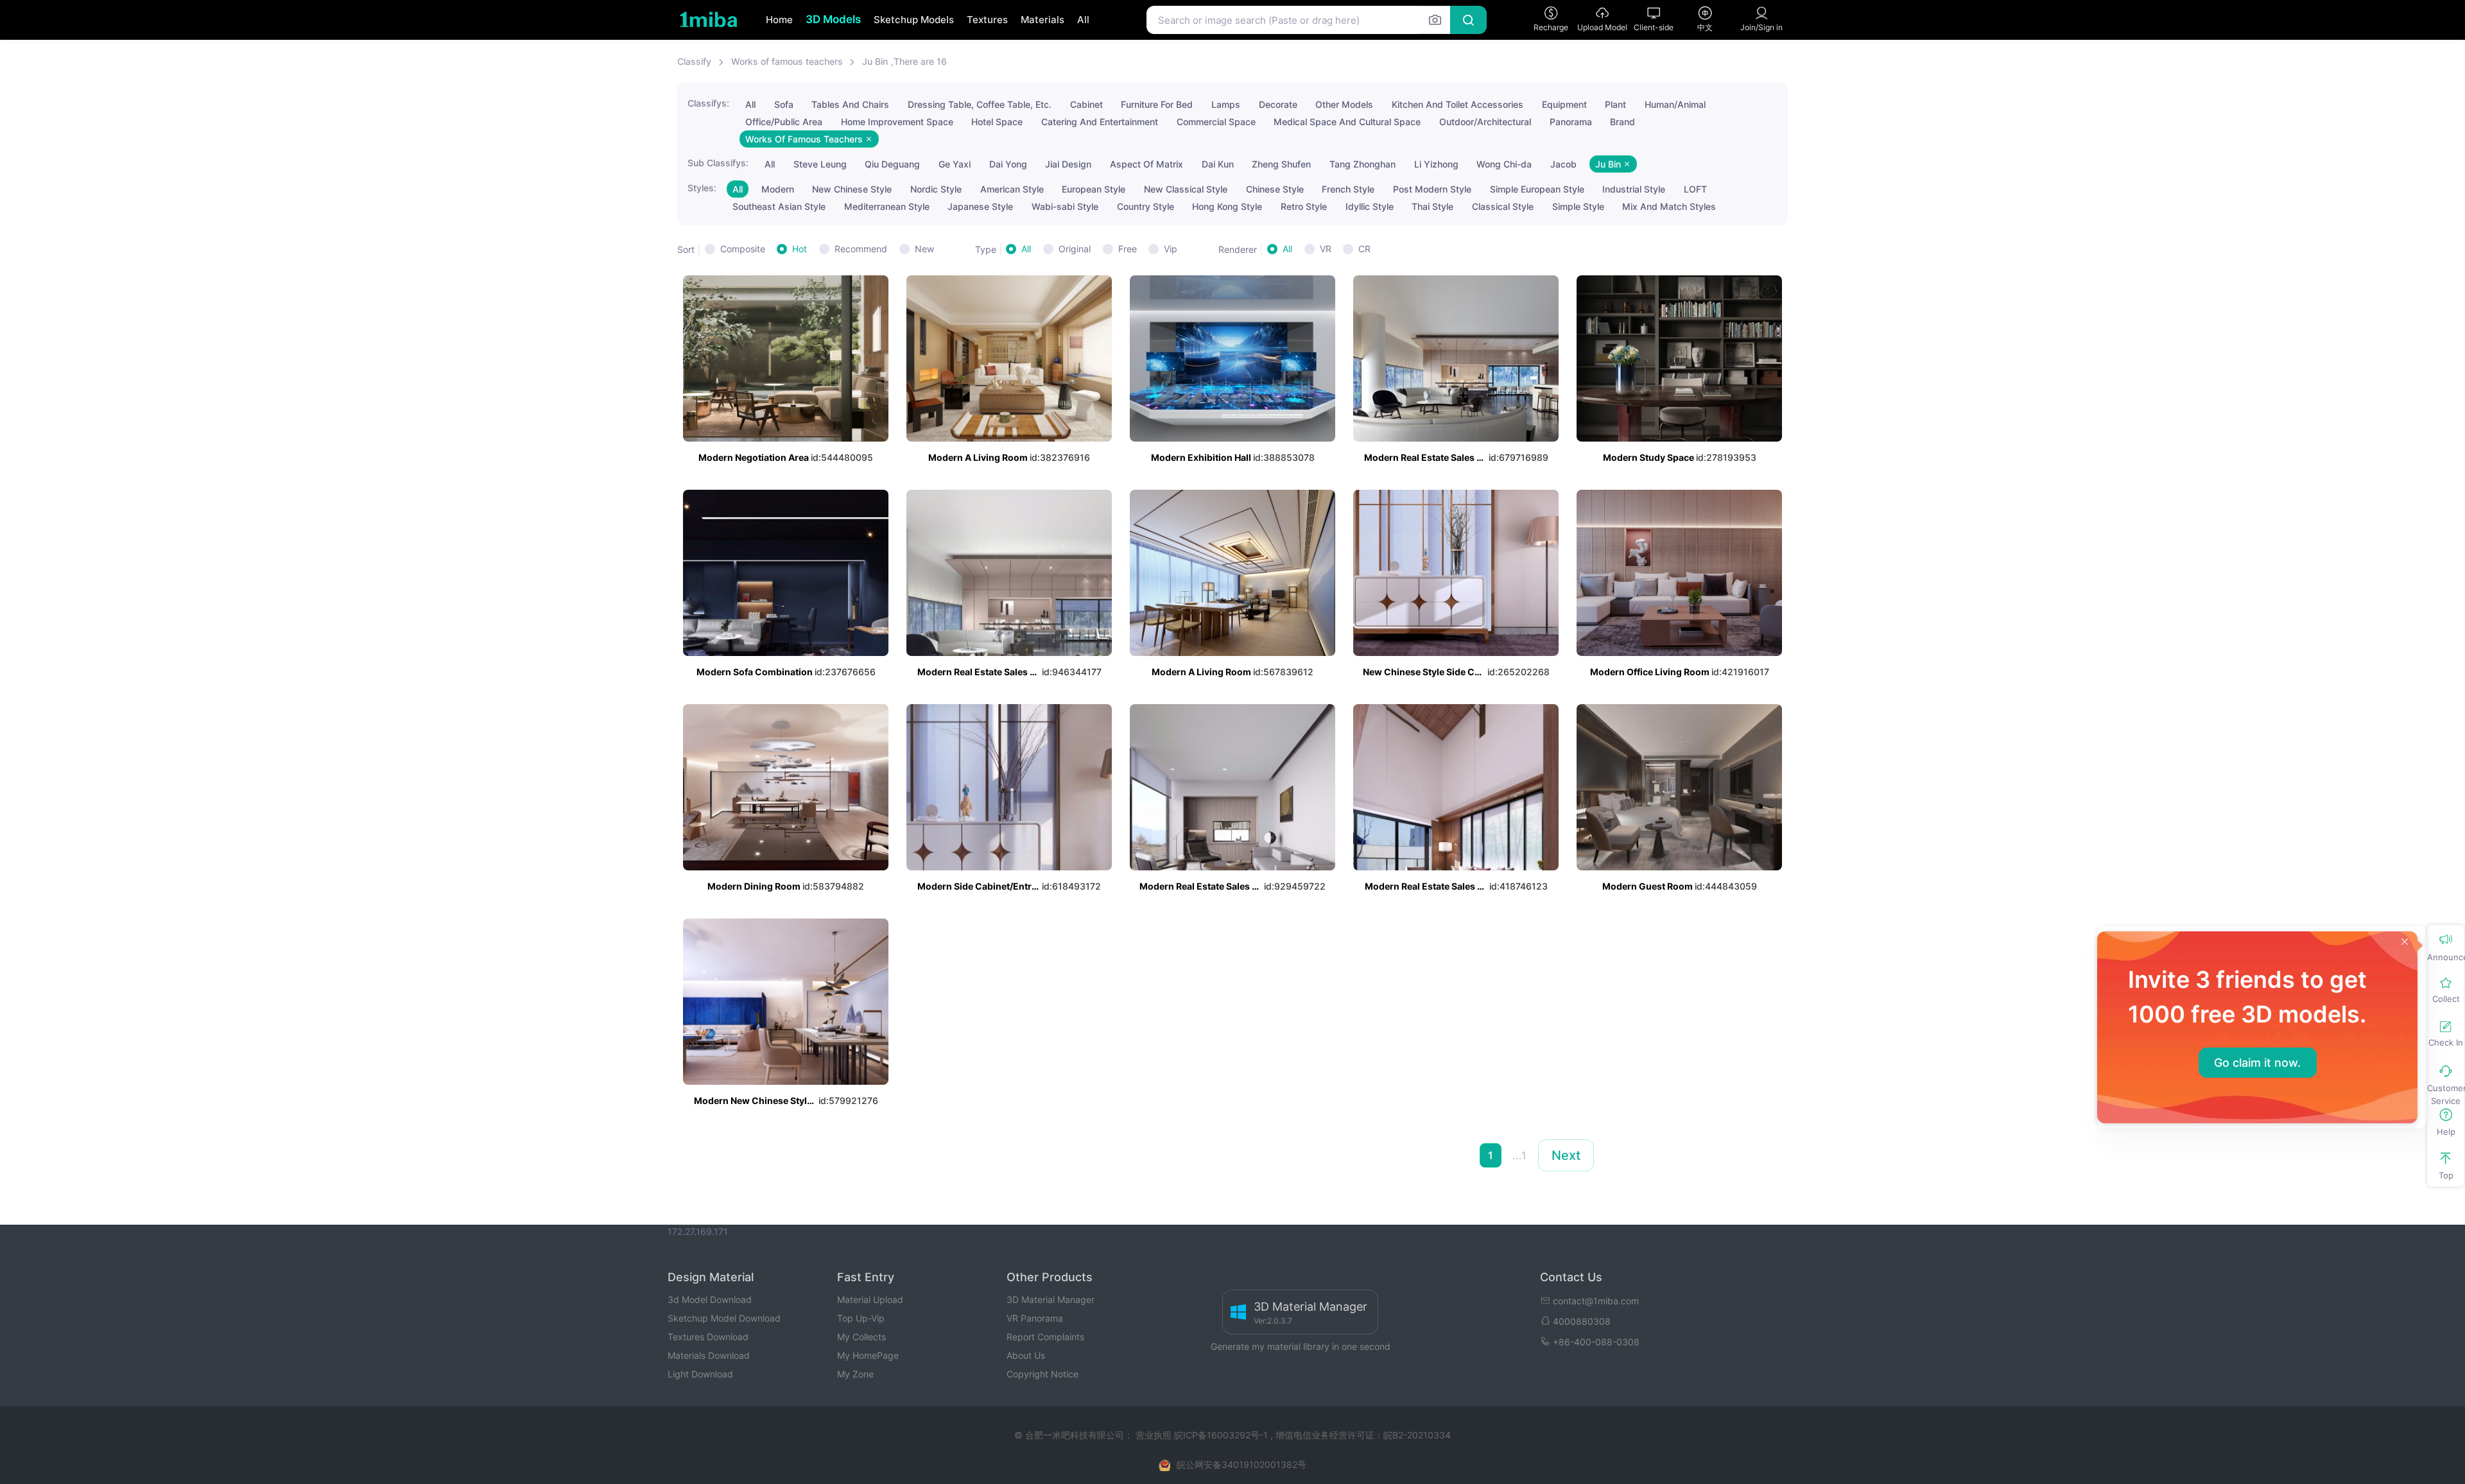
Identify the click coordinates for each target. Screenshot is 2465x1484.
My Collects (861, 1337)
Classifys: (708, 103)
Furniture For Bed (1157, 104)
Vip (1171, 249)
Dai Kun (1218, 164)
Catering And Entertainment (1100, 122)
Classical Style (1503, 206)
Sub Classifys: (718, 163)
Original (1075, 249)
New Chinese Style (852, 189)
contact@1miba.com (1596, 1301)
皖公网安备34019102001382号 (1241, 1464)
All (1083, 20)
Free (1128, 249)
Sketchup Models (914, 20)
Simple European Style (1537, 189)
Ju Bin (875, 61)
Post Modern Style (1432, 189)
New (924, 249)
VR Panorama (1035, 1318)
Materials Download (709, 1355)
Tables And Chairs (850, 104)
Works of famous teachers (787, 61)
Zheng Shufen (1281, 164)
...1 (1519, 1155)
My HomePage (868, 1355)
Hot (800, 249)
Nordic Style (936, 189)
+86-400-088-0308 (1596, 1342)
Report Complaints (1045, 1337)
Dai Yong (1008, 164)
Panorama (1571, 122)
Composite (743, 249)
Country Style (1146, 206)
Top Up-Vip (861, 1318)
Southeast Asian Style (779, 206)
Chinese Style (1275, 189)
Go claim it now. (2257, 1063)
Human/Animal (1675, 104)
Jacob (1563, 164)
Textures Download (708, 1337)
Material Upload (870, 1299)
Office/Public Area (784, 122)
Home (779, 20)
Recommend (861, 249)
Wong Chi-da (1504, 164)
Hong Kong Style (1227, 206)
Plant (1615, 104)
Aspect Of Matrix (1146, 164)
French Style (1348, 189)
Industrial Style (1634, 189)
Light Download (700, 1374)
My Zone (855, 1374)
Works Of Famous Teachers (805, 139)
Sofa (784, 104)
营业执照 (1155, 1435)
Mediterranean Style (887, 206)
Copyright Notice (1042, 1374)
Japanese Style (980, 206)
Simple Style (1578, 206)
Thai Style (1432, 206)
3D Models (833, 19)
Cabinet (1086, 104)
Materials (1042, 20)
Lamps (1226, 104)
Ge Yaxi (955, 164)
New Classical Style (1186, 189)
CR (1364, 249)
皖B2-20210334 (1417, 1435)
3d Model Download (710, 1299)
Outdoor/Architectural (1485, 122)
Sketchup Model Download (724, 1318)
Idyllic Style (1370, 206)
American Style (1012, 189)
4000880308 (1582, 1321)
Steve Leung (820, 164)
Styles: (702, 188)
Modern (778, 189)
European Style (1094, 189)
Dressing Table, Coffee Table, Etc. (980, 104)
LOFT (1695, 189)
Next (1566, 1155)
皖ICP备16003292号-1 (1221, 1435)
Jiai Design (1068, 164)
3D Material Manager (1051, 1299)
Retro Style (1304, 206)
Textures (987, 20)
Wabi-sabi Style (1065, 206)
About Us (1026, 1355)
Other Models (1344, 104)
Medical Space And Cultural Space (1347, 122)
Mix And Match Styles (1669, 206)
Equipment (1564, 104)
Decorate (1278, 104)
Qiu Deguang (892, 164)
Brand (1622, 122)
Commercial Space (1216, 122)
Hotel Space (997, 122)
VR (1326, 249)
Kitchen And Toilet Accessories (1457, 104)
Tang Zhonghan (1362, 164)
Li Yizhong (1436, 164)
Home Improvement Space (897, 122)
